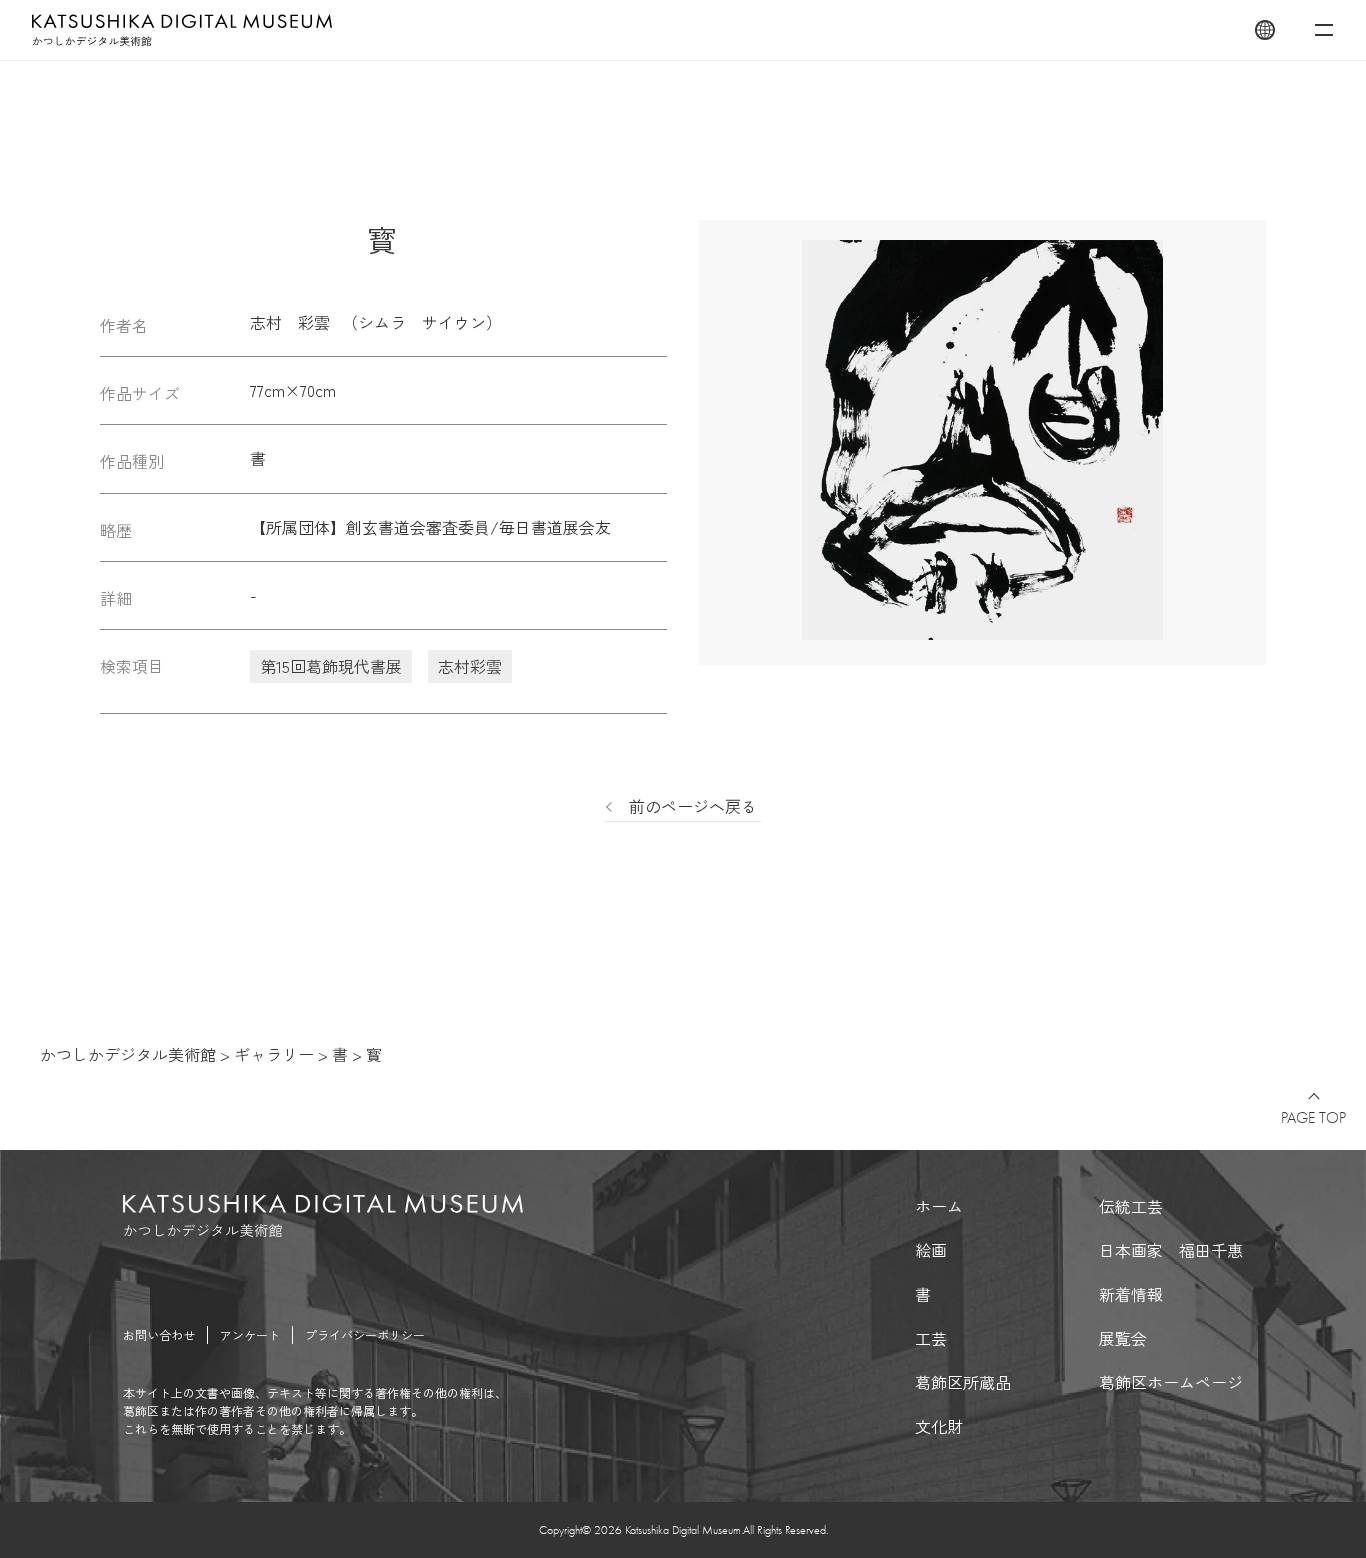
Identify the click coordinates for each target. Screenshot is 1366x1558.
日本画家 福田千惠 (1171, 1250)
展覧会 (1123, 1338)
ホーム (939, 1206)
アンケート (250, 1334)
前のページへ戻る (693, 806)
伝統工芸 (1131, 1206)
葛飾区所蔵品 (963, 1382)
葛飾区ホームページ (1171, 1382)
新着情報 (1131, 1294)
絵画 (931, 1250)
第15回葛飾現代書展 (331, 666)
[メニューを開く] (1324, 30)
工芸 (931, 1338)
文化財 (939, 1426)
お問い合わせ (159, 1334)
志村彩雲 (470, 666)
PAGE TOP (1313, 1118)
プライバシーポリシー (365, 1334)
